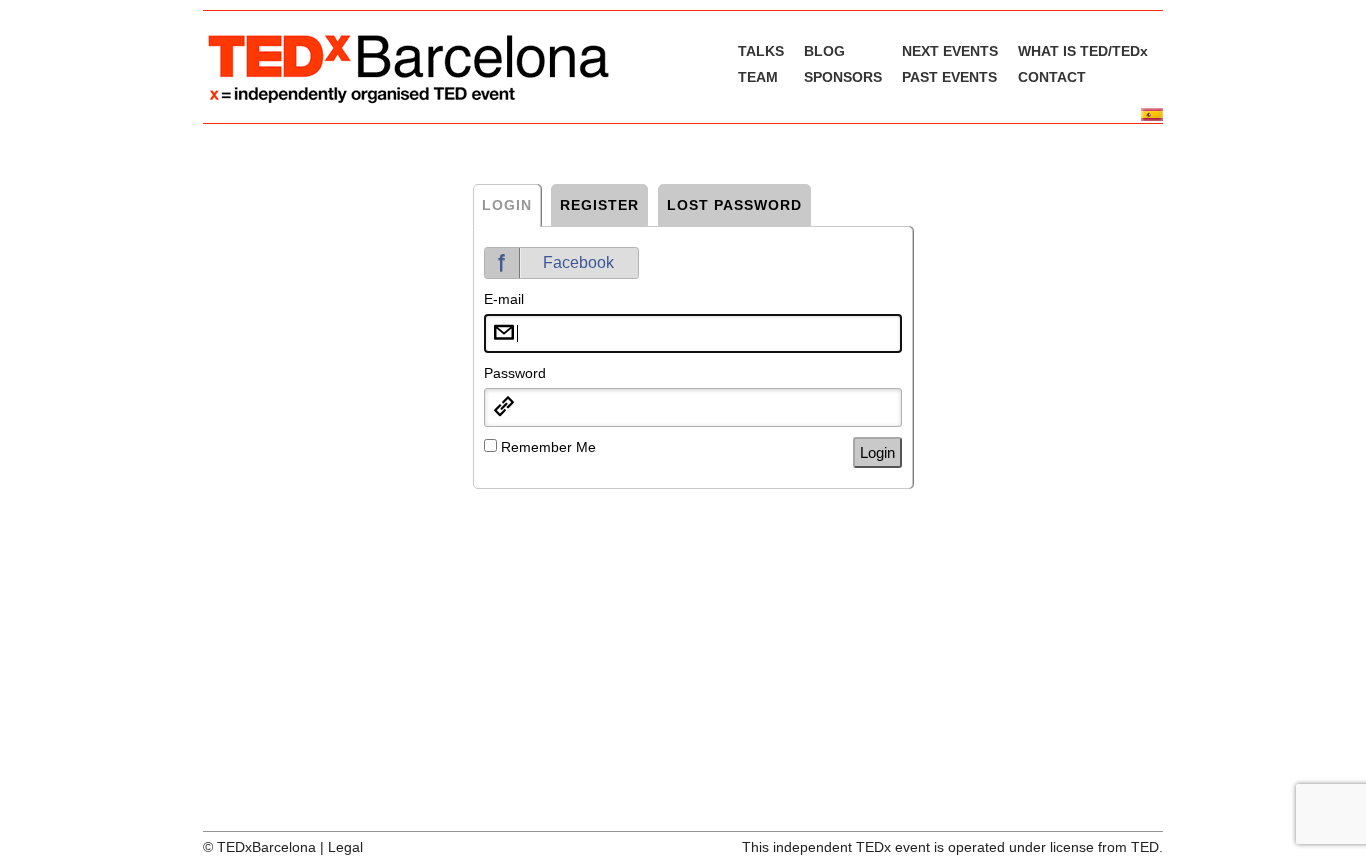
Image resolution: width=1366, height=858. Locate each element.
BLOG (824, 51)
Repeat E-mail (529, 521)
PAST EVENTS (949, 77)
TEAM (758, 77)
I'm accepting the (596, 595)
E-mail (504, 299)
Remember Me (548, 447)
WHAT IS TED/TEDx (1083, 51)
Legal (345, 847)
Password (515, 373)
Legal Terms (652, 595)
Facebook (578, 262)
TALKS (761, 51)
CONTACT (1052, 77)
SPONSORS (843, 77)
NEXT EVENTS (950, 51)
